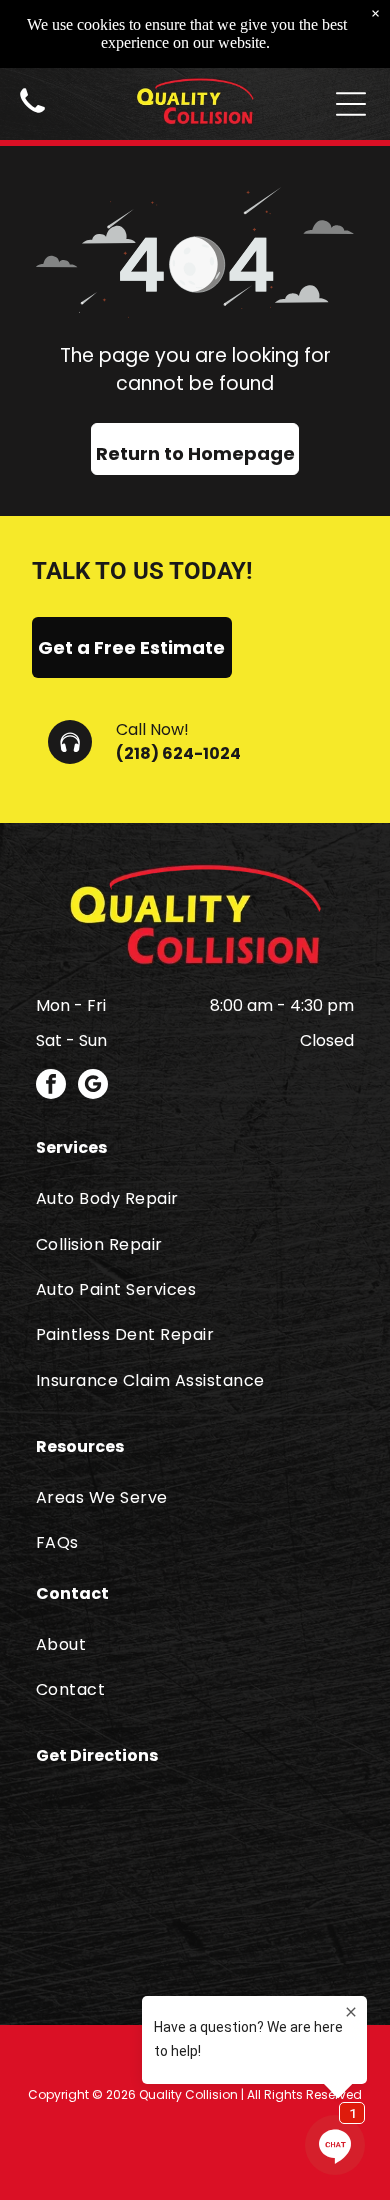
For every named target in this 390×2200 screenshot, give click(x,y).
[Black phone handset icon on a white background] (32, 115)
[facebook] (51, 1086)
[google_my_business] (93, 1086)
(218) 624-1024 (178, 753)
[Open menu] (351, 104)
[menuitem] (195, 1198)
